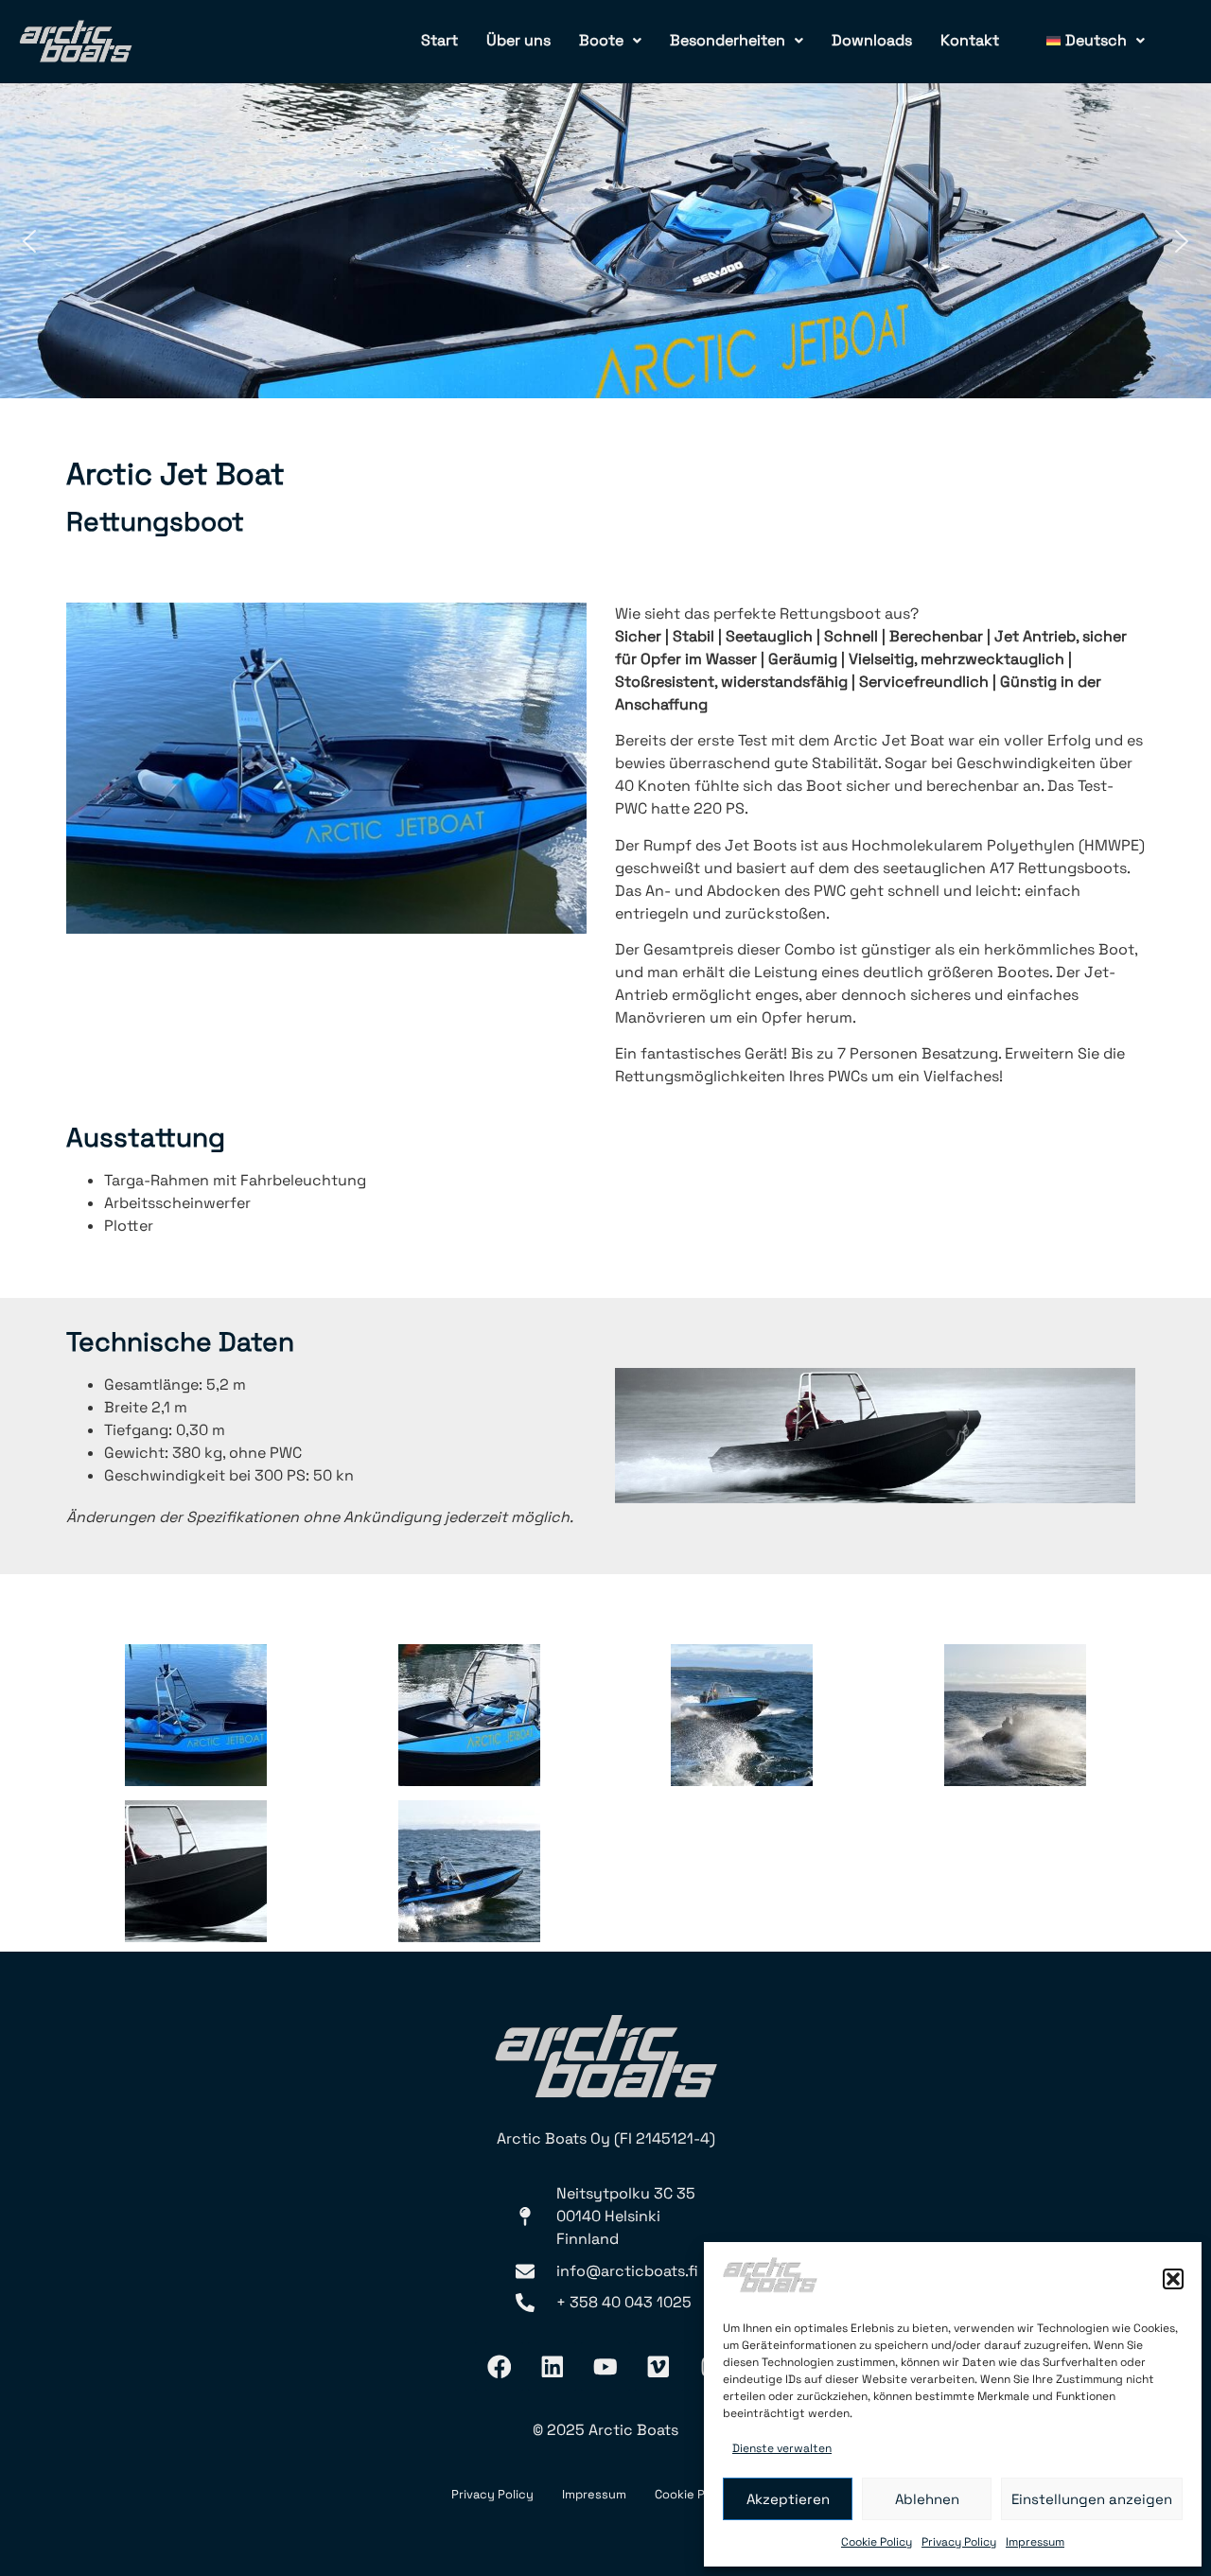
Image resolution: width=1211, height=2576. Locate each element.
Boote (601, 40)
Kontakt (970, 40)
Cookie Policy (877, 2542)
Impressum (1035, 2542)
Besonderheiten (728, 40)
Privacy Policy (959, 2542)
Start (439, 40)
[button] (1173, 2279)
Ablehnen (927, 2499)
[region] (605, 241)
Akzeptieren (788, 2499)
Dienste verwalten (782, 2448)
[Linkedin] (552, 2366)
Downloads (872, 40)
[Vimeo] (659, 2366)
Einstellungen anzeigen (1092, 2499)
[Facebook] (499, 2366)
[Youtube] (605, 2366)
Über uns (518, 40)
